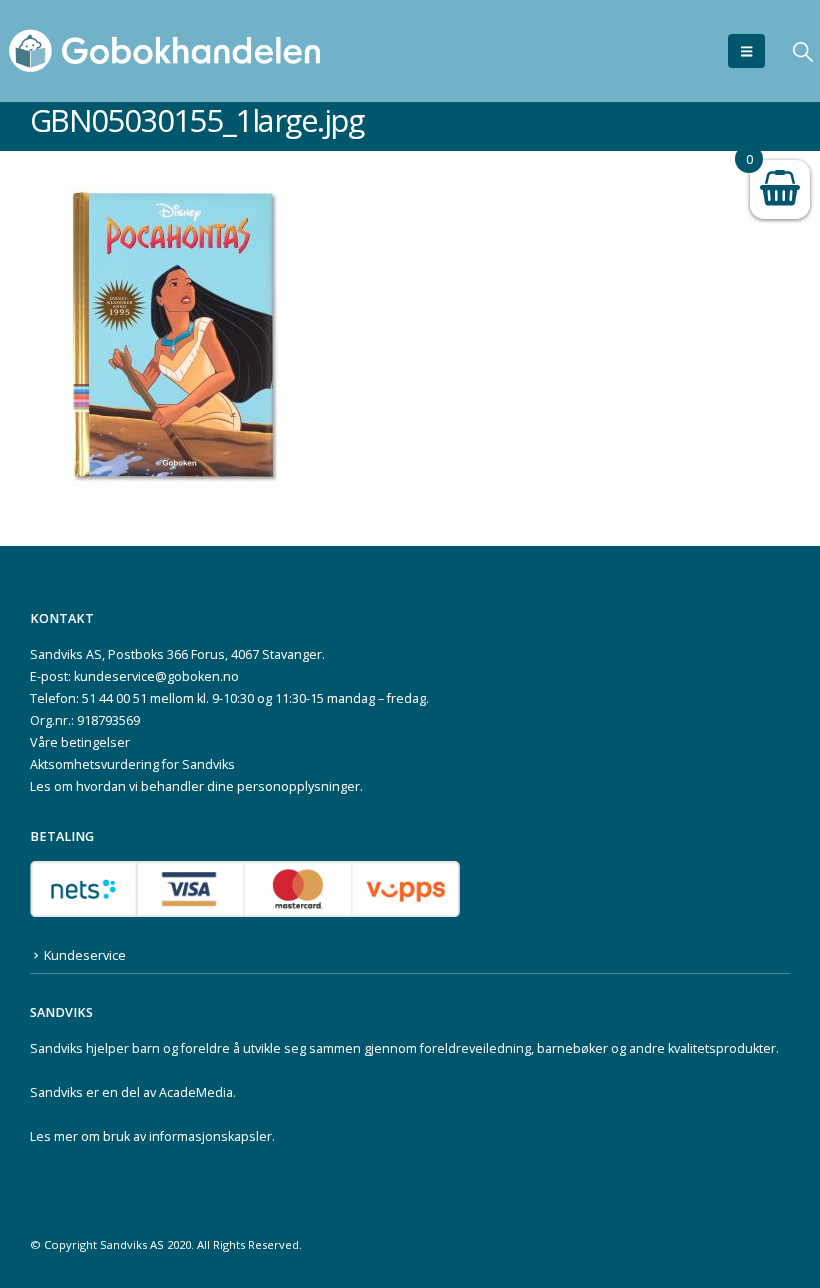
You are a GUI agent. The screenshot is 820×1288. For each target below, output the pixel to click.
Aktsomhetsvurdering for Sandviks (132, 764)
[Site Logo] (165, 51)
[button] (746, 51)
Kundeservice (85, 955)
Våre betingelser (80, 742)
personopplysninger (298, 786)
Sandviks (56, 1048)
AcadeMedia (196, 1092)
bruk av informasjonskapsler (187, 1136)
